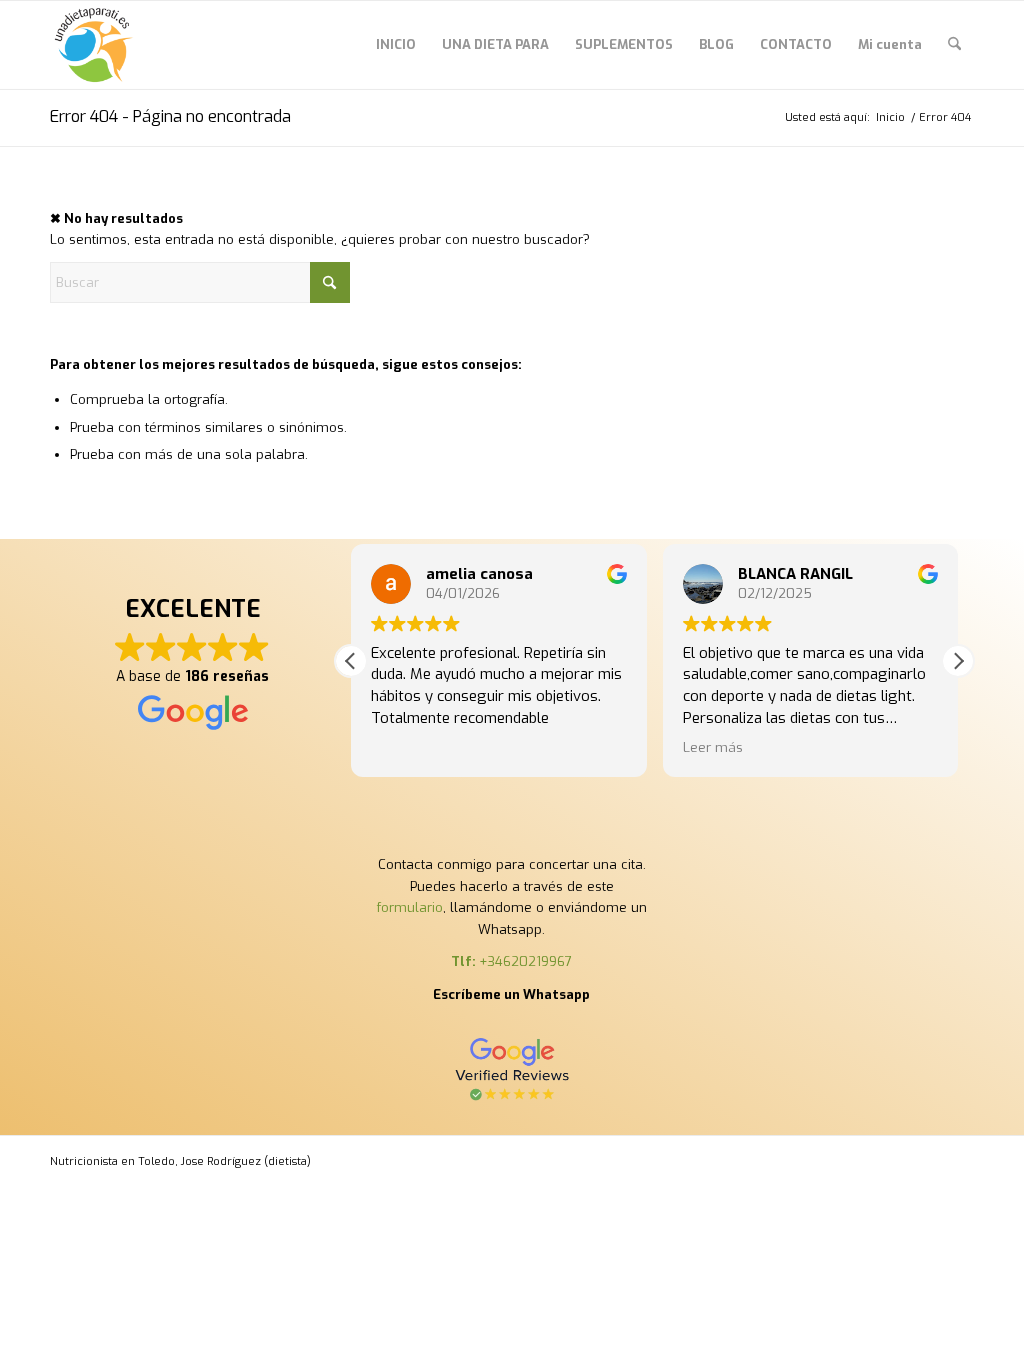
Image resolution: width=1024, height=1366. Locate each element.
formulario (410, 907)
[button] (958, 661)
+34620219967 (525, 961)
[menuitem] (396, 45)
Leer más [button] (713, 747)
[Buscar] (954, 45)
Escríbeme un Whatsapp (511, 994)
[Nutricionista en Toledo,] (94, 45)
